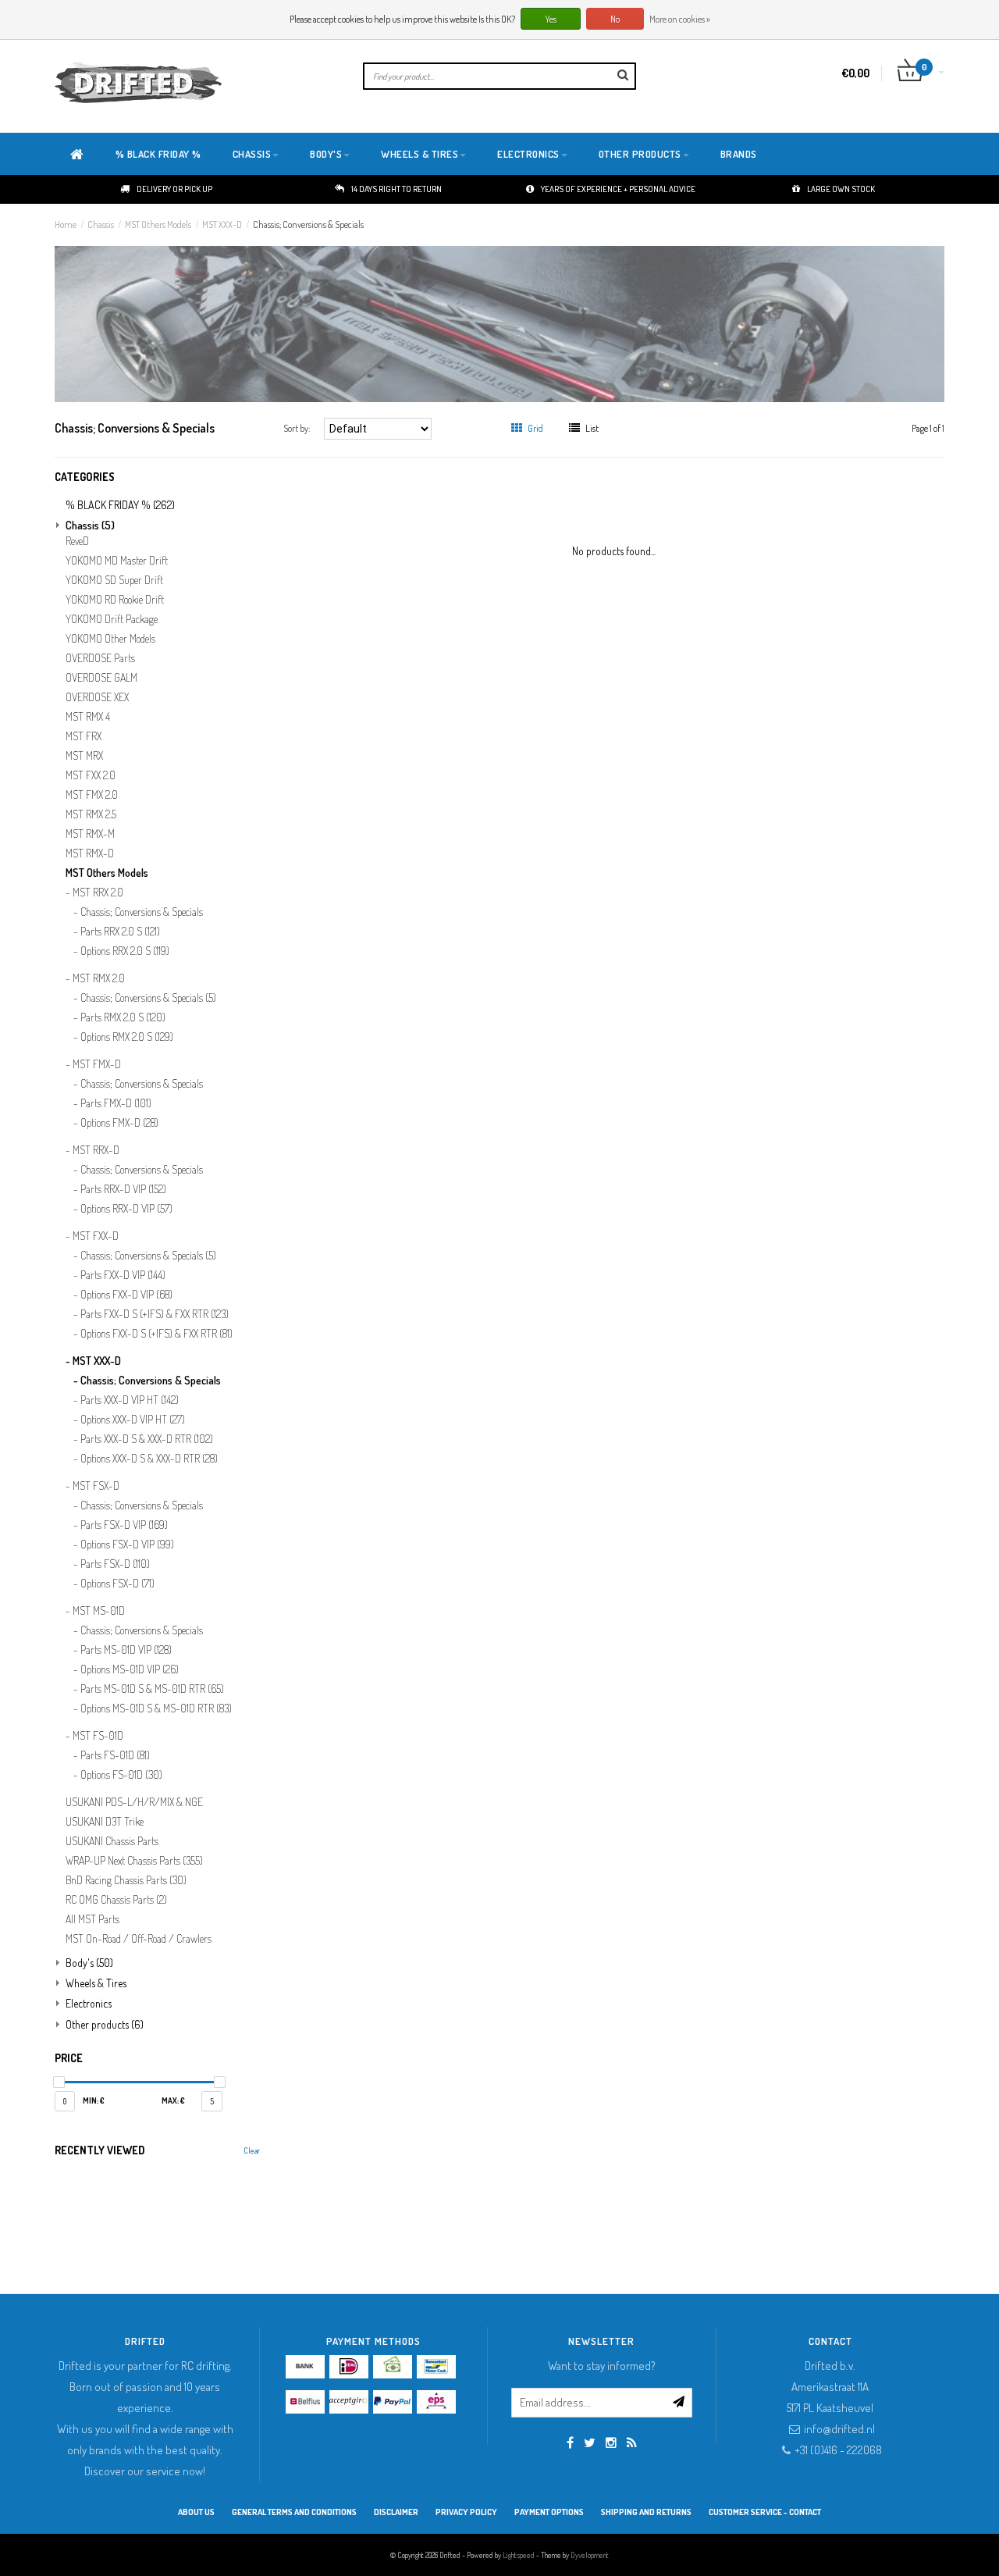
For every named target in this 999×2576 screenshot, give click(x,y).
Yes (551, 19)
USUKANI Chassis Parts (112, 1841)
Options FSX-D (117, 1584)
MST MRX (84, 756)
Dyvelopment (590, 2555)
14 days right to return (396, 189)
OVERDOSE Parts (100, 658)
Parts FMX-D (116, 1103)
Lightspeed (519, 2555)
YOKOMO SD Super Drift (114, 580)
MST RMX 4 (88, 717)
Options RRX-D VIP (126, 1209)
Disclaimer (396, 2512)
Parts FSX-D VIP (124, 1525)
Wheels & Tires (420, 154)
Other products (640, 154)
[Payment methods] (305, 2367)
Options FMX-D (119, 1123)
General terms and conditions (294, 2512)
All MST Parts (92, 1919)
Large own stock (841, 189)
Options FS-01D (121, 1775)
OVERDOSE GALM (101, 678)
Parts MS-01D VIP (126, 1650)
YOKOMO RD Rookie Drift (115, 600)
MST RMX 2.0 (99, 978)
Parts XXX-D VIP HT (130, 1400)
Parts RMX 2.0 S (123, 1017)
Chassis (252, 154)
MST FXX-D (96, 1236)
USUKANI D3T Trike (105, 1822)
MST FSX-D (96, 1486)
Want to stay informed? (602, 2366)
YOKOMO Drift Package (112, 619)
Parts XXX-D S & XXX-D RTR (147, 1439)
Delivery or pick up (174, 189)
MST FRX (84, 736)
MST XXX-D (222, 224)
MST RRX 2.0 (98, 893)
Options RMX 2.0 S (127, 1037)
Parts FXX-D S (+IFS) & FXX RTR (155, 1314)
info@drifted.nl (839, 2429)
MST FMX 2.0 (92, 795)
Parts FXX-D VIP (123, 1275)
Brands (739, 154)
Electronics (528, 154)
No (615, 19)
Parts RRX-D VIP (123, 1189)
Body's (326, 154)
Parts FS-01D (115, 1755)
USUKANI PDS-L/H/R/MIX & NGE (134, 1802)
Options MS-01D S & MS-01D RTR (156, 1708)
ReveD (77, 541)
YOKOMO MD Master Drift (117, 561)
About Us (196, 2512)
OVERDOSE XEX (97, 697)
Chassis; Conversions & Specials (308, 224)
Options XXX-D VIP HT (133, 1420)
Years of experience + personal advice (618, 189)
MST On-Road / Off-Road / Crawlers (139, 1939)
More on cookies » (680, 19)
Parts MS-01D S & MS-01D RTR (152, 1689)
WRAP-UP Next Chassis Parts (134, 1861)
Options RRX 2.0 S (125, 951)
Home (66, 224)
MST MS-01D (99, 1611)
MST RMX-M (90, 834)
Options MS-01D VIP (130, 1669)
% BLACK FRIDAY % (158, 154)
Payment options (549, 2512)
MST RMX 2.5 (91, 814)
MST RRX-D (96, 1150)
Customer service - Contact (765, 2512)
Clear (252, 2150)
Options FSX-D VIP (127, 1545)
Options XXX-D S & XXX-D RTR (149, 1459)
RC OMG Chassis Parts (116, 1900)
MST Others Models (158, 224)
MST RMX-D (90, 853)
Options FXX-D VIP (126, 1295)
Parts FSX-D (115, 1564)
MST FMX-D (97, 1064)
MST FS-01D (98, 1736)
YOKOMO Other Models (110, 639)
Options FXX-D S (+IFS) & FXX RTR (156, 1334)
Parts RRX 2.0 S (120, 932)
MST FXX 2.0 (91, 775)
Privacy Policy (466, 2512)
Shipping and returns (646, 2512)
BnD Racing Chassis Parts (126, 1880)
